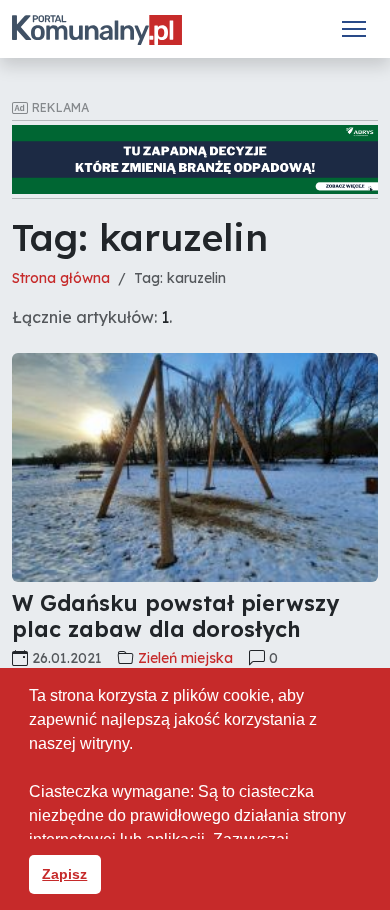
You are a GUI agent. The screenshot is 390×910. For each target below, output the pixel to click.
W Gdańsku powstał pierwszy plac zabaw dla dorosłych (175, 615)
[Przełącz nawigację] (354, 29)
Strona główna (61, 278)
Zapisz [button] (64, 874)
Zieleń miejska (185, 658)
